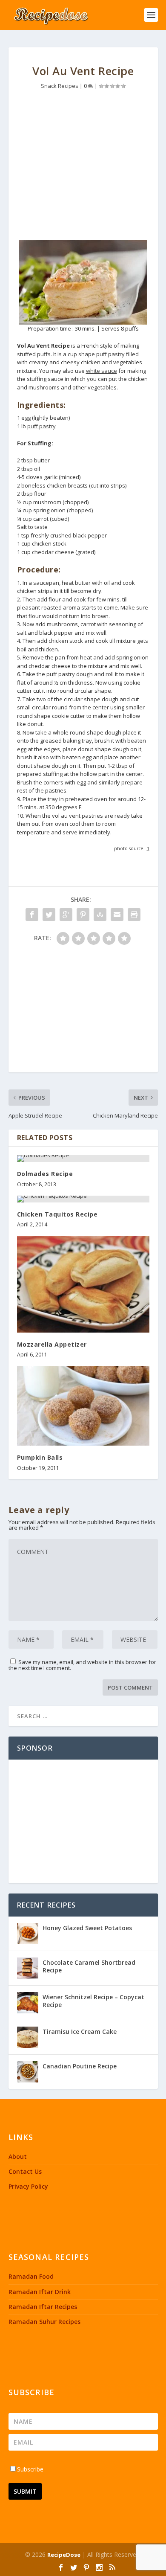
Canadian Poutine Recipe (80, 2066)
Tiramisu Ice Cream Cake (80, 2031)
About (18, 2156)
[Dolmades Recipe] (83, 1159)
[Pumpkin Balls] (83, 1406)
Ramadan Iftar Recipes (43, 2307)
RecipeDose (64, 2555)
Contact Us (25, 2171)
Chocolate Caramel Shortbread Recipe (89, 1966)
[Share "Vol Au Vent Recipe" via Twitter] (49, 915)
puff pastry (41, 426)
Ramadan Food (31, 2276)
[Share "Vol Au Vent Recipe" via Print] (134, 915)
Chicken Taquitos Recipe (57, 1214)
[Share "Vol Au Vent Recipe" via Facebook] (32, 915)
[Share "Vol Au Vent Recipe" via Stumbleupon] (100, 915)
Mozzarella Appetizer (52, 1344)
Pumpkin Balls (40, 1457)
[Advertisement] (83, 167)
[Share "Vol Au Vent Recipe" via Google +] (66, 915)
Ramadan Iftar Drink (40, 2292)
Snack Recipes (60, 86)
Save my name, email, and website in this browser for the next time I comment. (82, 1665)
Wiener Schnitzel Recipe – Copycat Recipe (93, 2001)
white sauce (102, 371)
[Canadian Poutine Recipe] (28, 2072)
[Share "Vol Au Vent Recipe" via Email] (117, 915)
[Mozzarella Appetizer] (83, 1284)
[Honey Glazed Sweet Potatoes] (28, 1934)
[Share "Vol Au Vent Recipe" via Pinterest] (83, 915)
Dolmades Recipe (45, 1174)
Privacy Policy (28, 2186)
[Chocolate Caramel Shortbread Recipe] (28, 1968)
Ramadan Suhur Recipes (44, 2322)
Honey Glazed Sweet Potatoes (87, 1928)
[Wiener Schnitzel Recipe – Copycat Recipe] (28, 2003)
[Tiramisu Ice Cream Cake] (28, 2037)
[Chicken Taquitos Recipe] (83, 1199)
